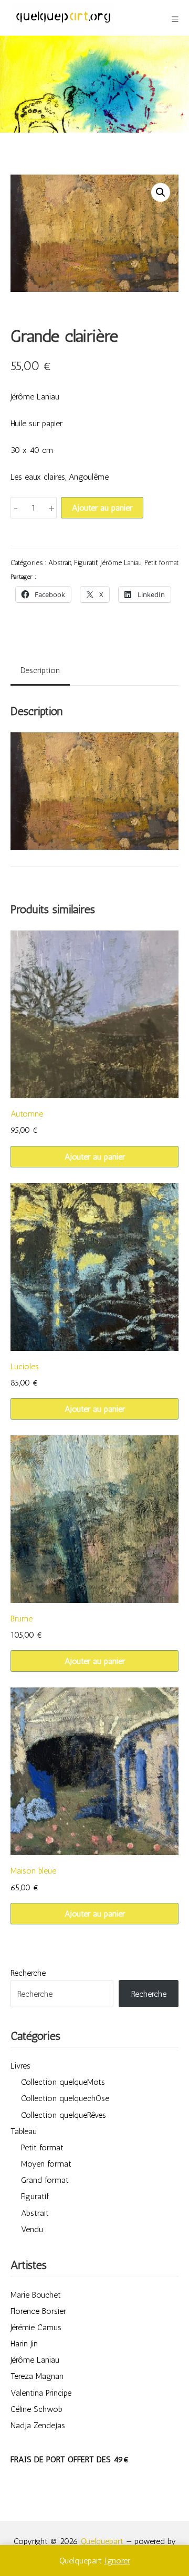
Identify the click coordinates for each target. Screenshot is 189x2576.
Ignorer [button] (117, 2561)
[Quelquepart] (63, 18)
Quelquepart (102, 2541)
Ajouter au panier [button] (95, 1157)
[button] (161, 192)
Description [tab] (40, 670)
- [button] (16, 507)
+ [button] (51, 507)
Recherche (28, 1973)
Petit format (161, 562)
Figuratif (86, 562)
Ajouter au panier (102, 508)
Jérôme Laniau (121, 562)
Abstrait (60, 562)
